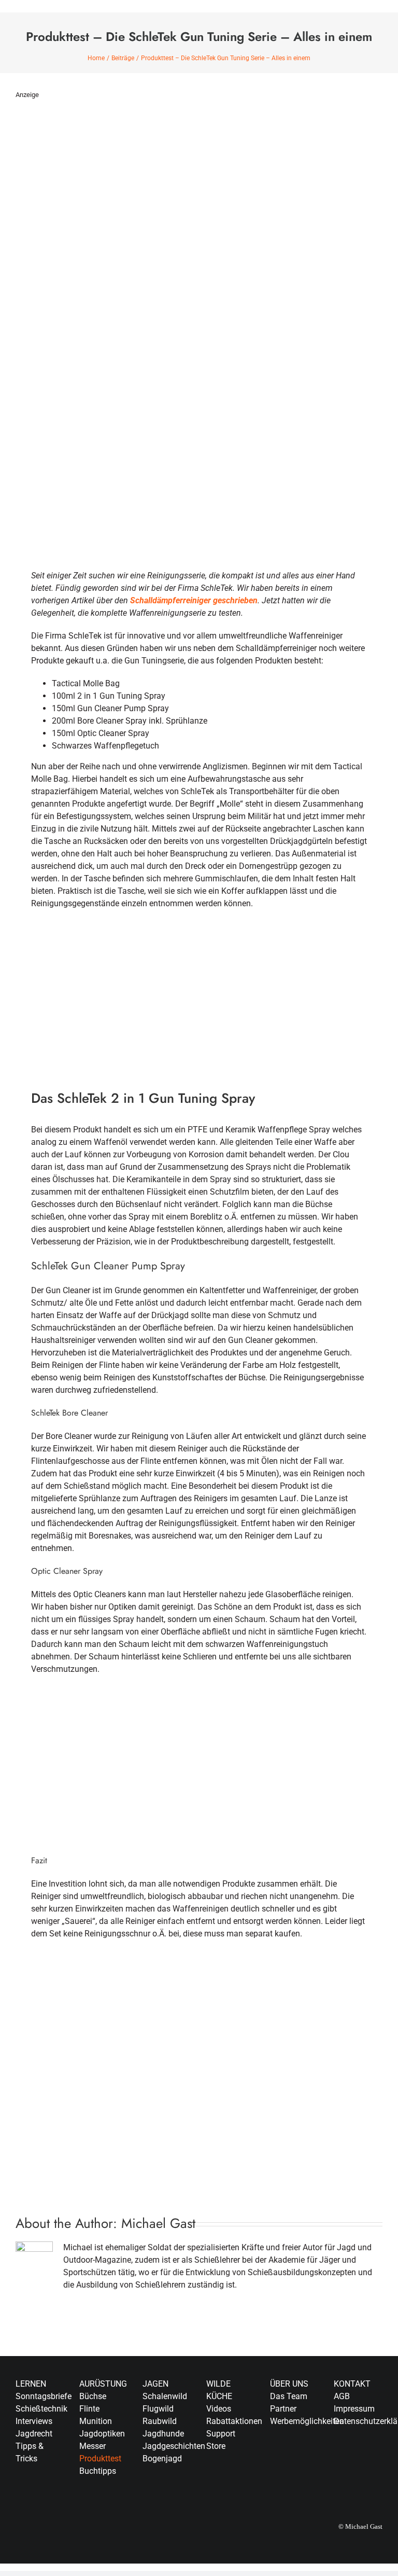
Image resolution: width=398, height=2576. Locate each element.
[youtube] (337, 2482)
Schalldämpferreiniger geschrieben (194, 600)
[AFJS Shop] (199, 1965)
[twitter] (353, 2463)
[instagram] (370, 2463)
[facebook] (337, 2463)
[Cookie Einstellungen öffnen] (23, 2563)
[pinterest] (353, 2482)
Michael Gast (158, 2223)
